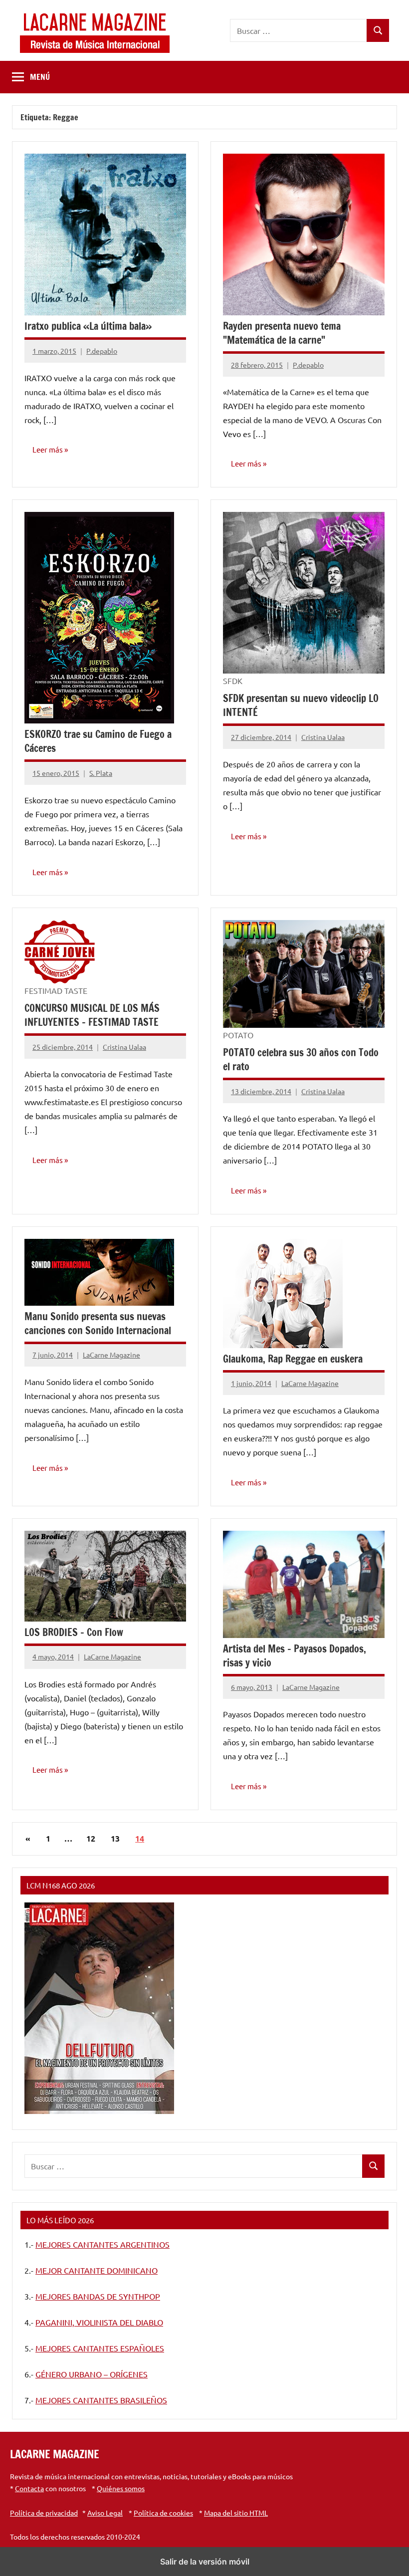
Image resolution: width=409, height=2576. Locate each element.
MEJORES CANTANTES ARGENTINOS (102, 2244)
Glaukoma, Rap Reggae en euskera (293, 1359)
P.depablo (102, 351)
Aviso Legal (105, 2513)
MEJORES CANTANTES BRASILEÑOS (101, 2400)
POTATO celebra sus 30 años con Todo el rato (301, 1059)
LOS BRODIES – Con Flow (74, 1632)
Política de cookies (163, 2513)
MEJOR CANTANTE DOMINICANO (97, 2270)
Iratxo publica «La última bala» (88, 326)
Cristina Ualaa (323, 737)
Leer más (48, 449)
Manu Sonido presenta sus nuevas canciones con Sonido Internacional (98, 1323)
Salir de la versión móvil (205, 2562)
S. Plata (101, 773)
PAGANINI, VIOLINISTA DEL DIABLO (99, 2322)
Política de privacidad (44, 2513)
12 (91, 1838)
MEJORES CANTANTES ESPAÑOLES (100, 2348)
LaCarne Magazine (111, 1355)
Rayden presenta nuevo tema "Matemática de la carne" (282, 333)
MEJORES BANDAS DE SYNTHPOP (98, 2296)
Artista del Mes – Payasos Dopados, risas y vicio (295, 1656)
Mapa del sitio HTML (236, 2513)
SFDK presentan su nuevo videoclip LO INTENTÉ (301, 705)
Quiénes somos (121, 2488)
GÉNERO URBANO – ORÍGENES (92, 2374)
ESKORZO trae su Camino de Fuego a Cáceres (98, 741)
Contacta (29, 2488)
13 (115, 1838)
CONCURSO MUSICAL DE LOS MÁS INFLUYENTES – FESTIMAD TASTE (92, 1015)
